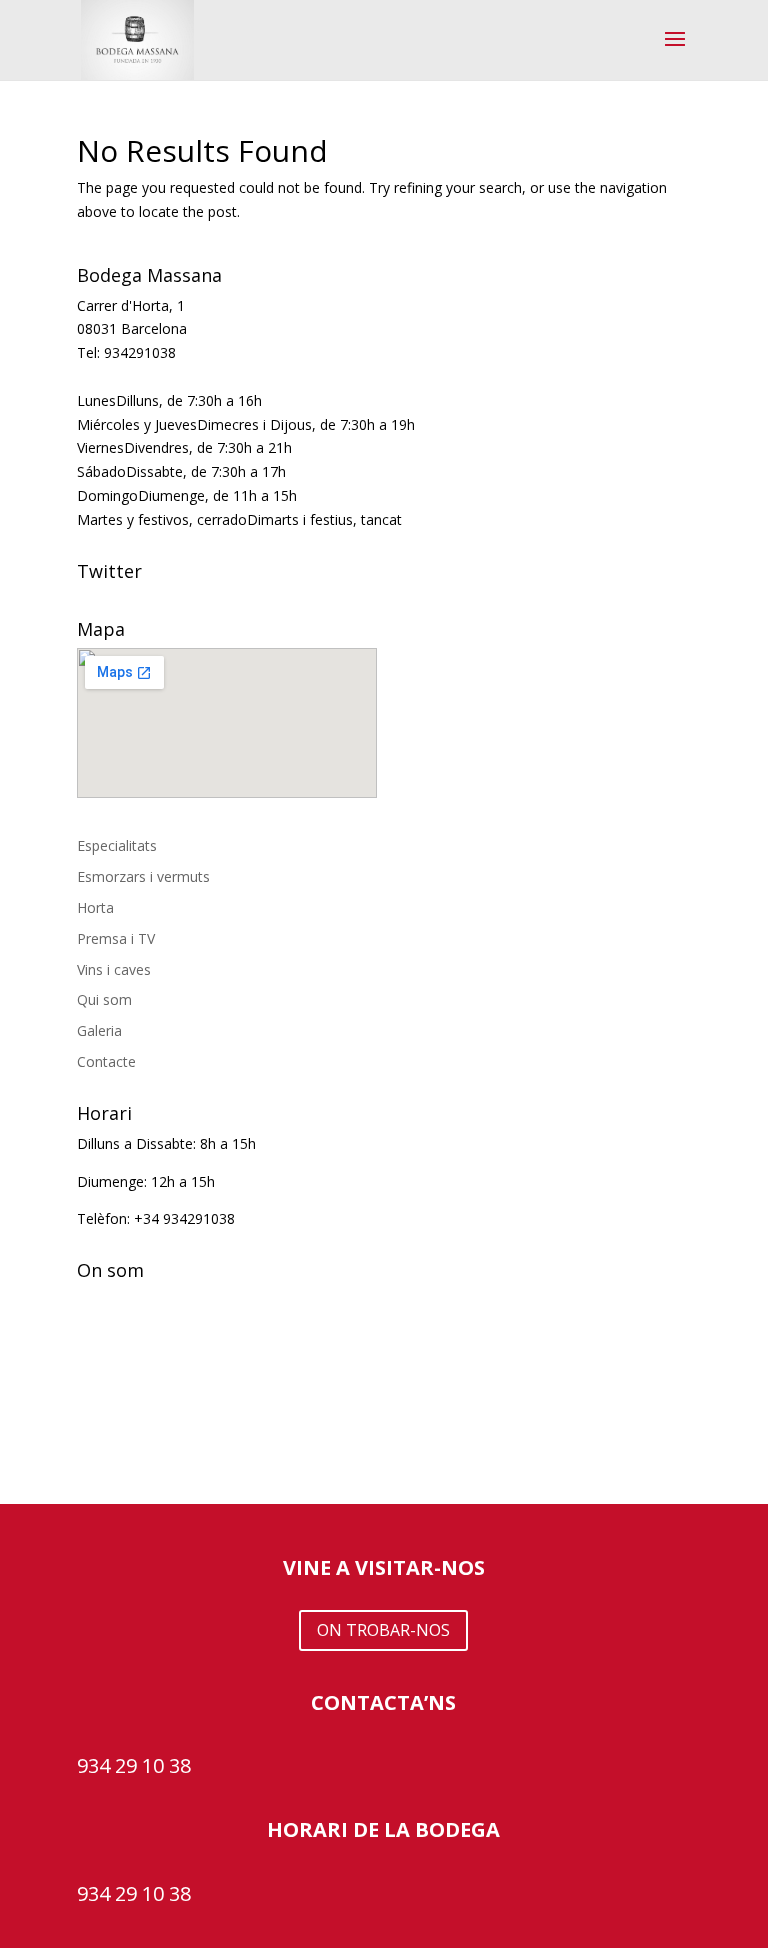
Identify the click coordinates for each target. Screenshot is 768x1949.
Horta (95, 907)
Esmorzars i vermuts (143, 876)
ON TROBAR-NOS (383, 1630)
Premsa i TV (116, 938)
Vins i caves (114, 969)
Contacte (106, 1061)
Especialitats (117, 845)
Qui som (104, 999)
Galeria (99, 1030)
